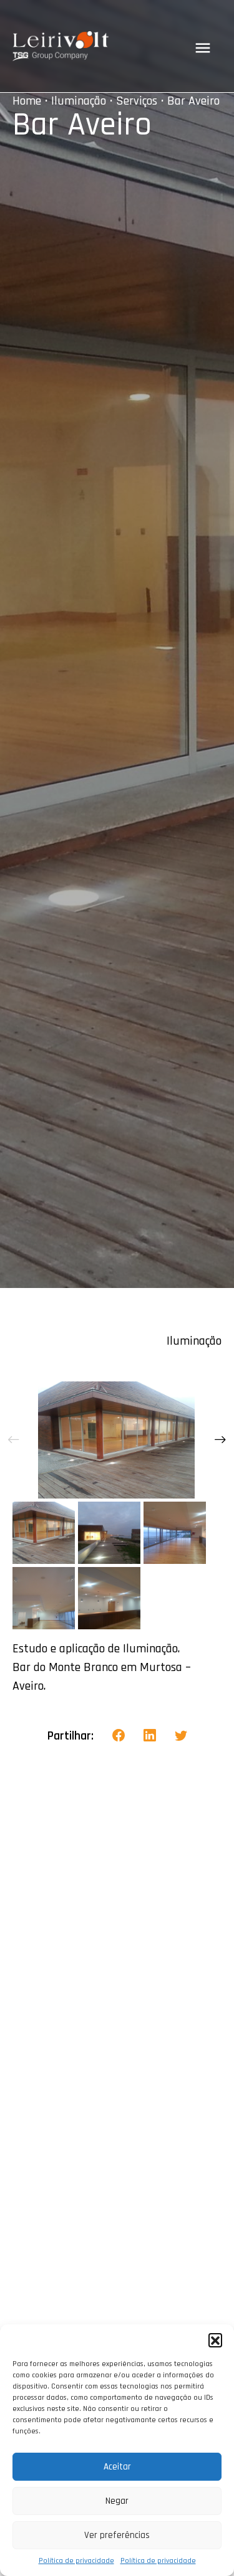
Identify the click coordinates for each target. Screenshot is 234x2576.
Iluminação (79, 101)
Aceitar (117, 2467)
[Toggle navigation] (203, 48)
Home (27, 101)
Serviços (137, 101)
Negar (117, 2501)
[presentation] (14, 1440)
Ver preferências (117, 2535)
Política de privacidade (76, 2561)
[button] (215, 2340)
